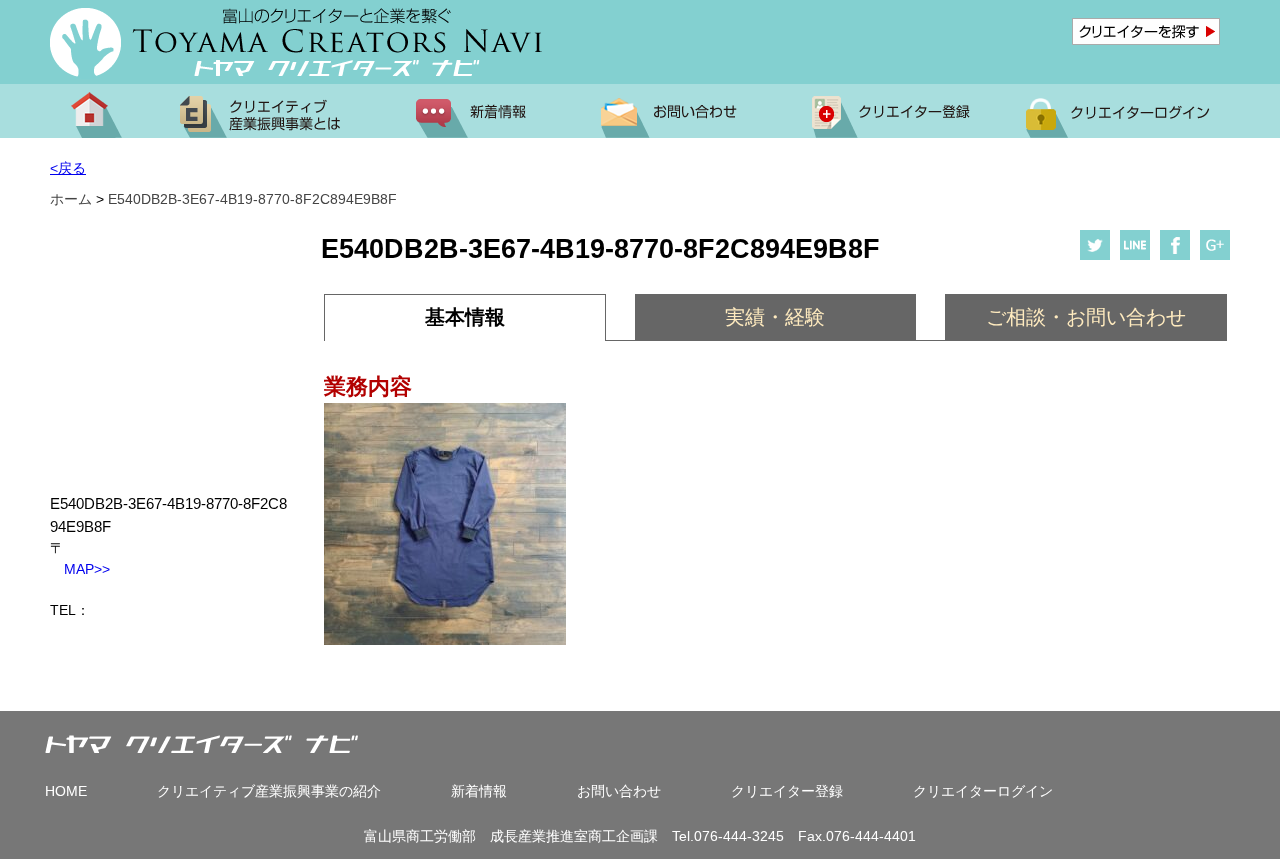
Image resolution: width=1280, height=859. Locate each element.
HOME (66, 791)
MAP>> (80, 569)
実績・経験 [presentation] (775, 317)
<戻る (68, 168)
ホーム (71, 199)
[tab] (464, 317)
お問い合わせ (619, 791)
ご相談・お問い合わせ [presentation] (1086, 317)
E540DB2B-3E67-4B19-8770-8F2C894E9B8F (252, 199)
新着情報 (479, 791)
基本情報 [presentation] (465, 317)
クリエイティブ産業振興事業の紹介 (269, 791)
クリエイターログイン (983, 791)
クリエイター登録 (787, 791)
